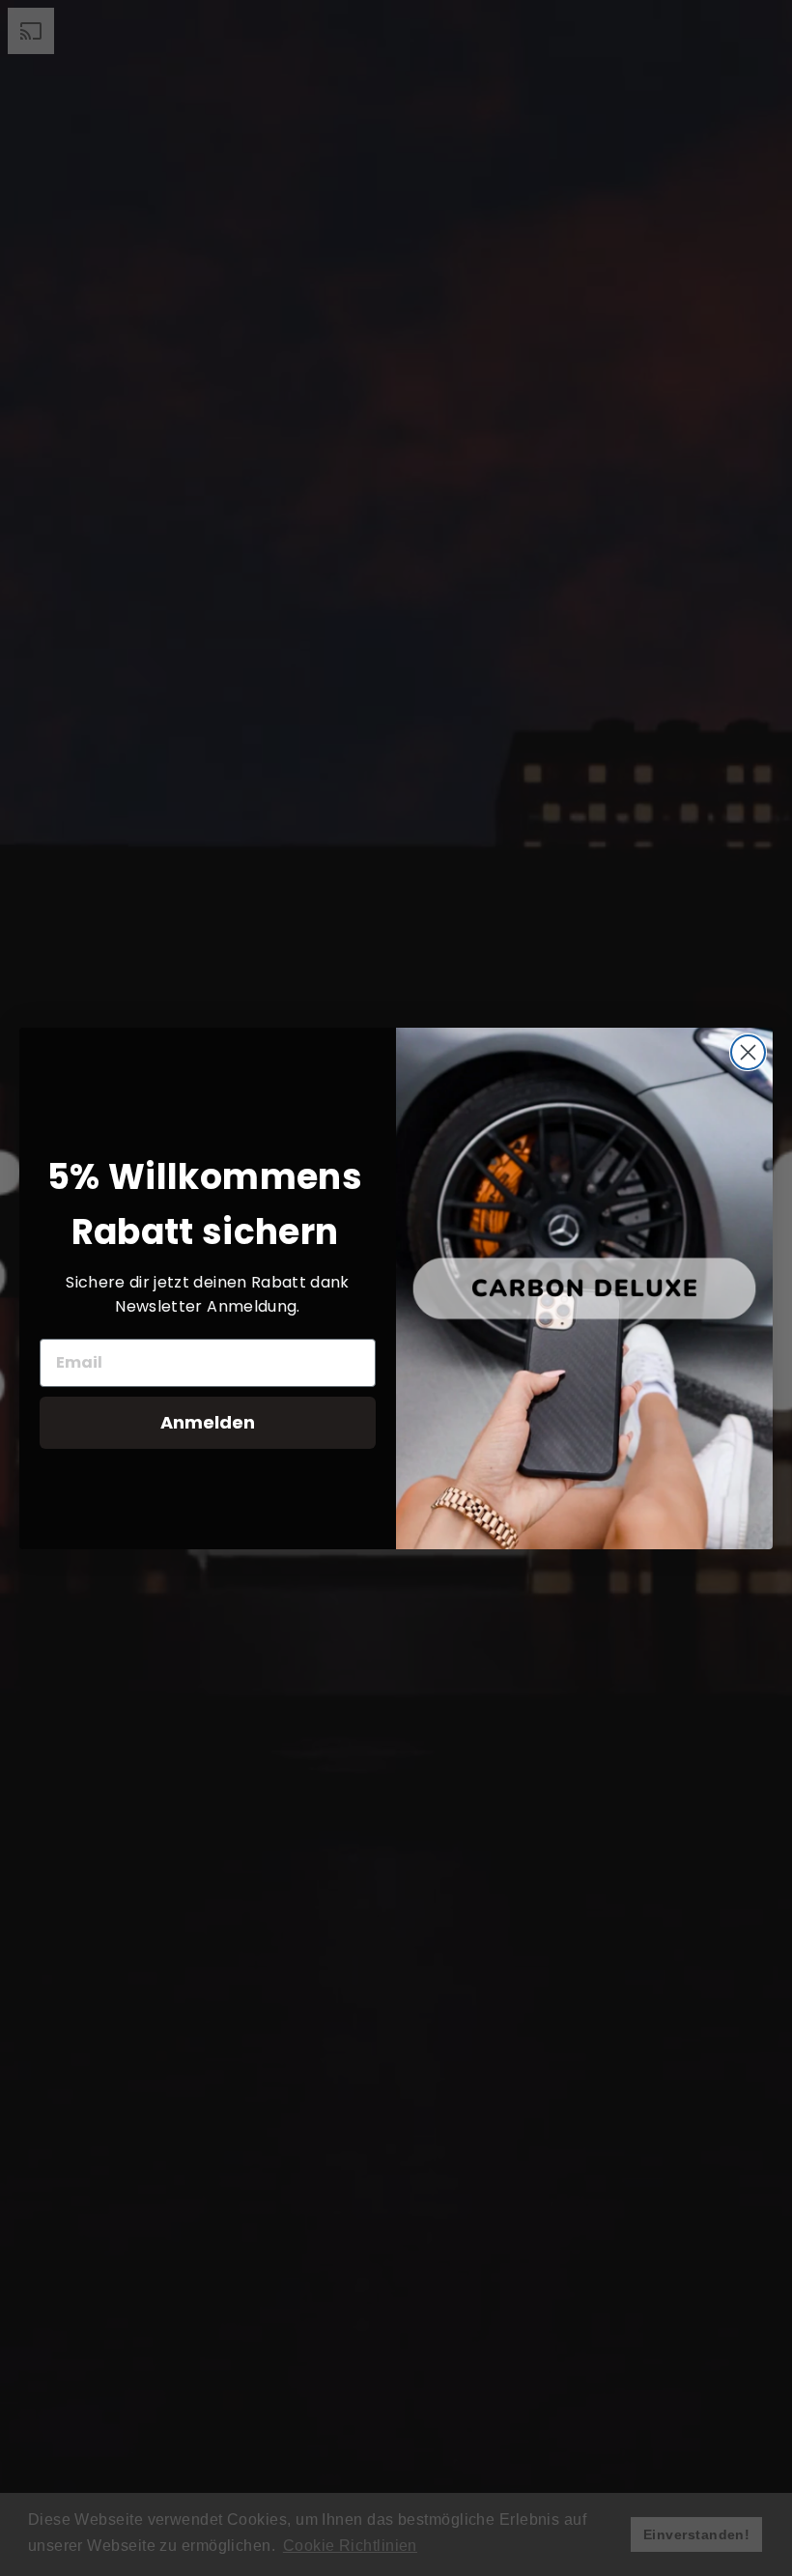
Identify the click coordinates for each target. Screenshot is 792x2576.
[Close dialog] (748, 1052)
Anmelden (208, 1422)
